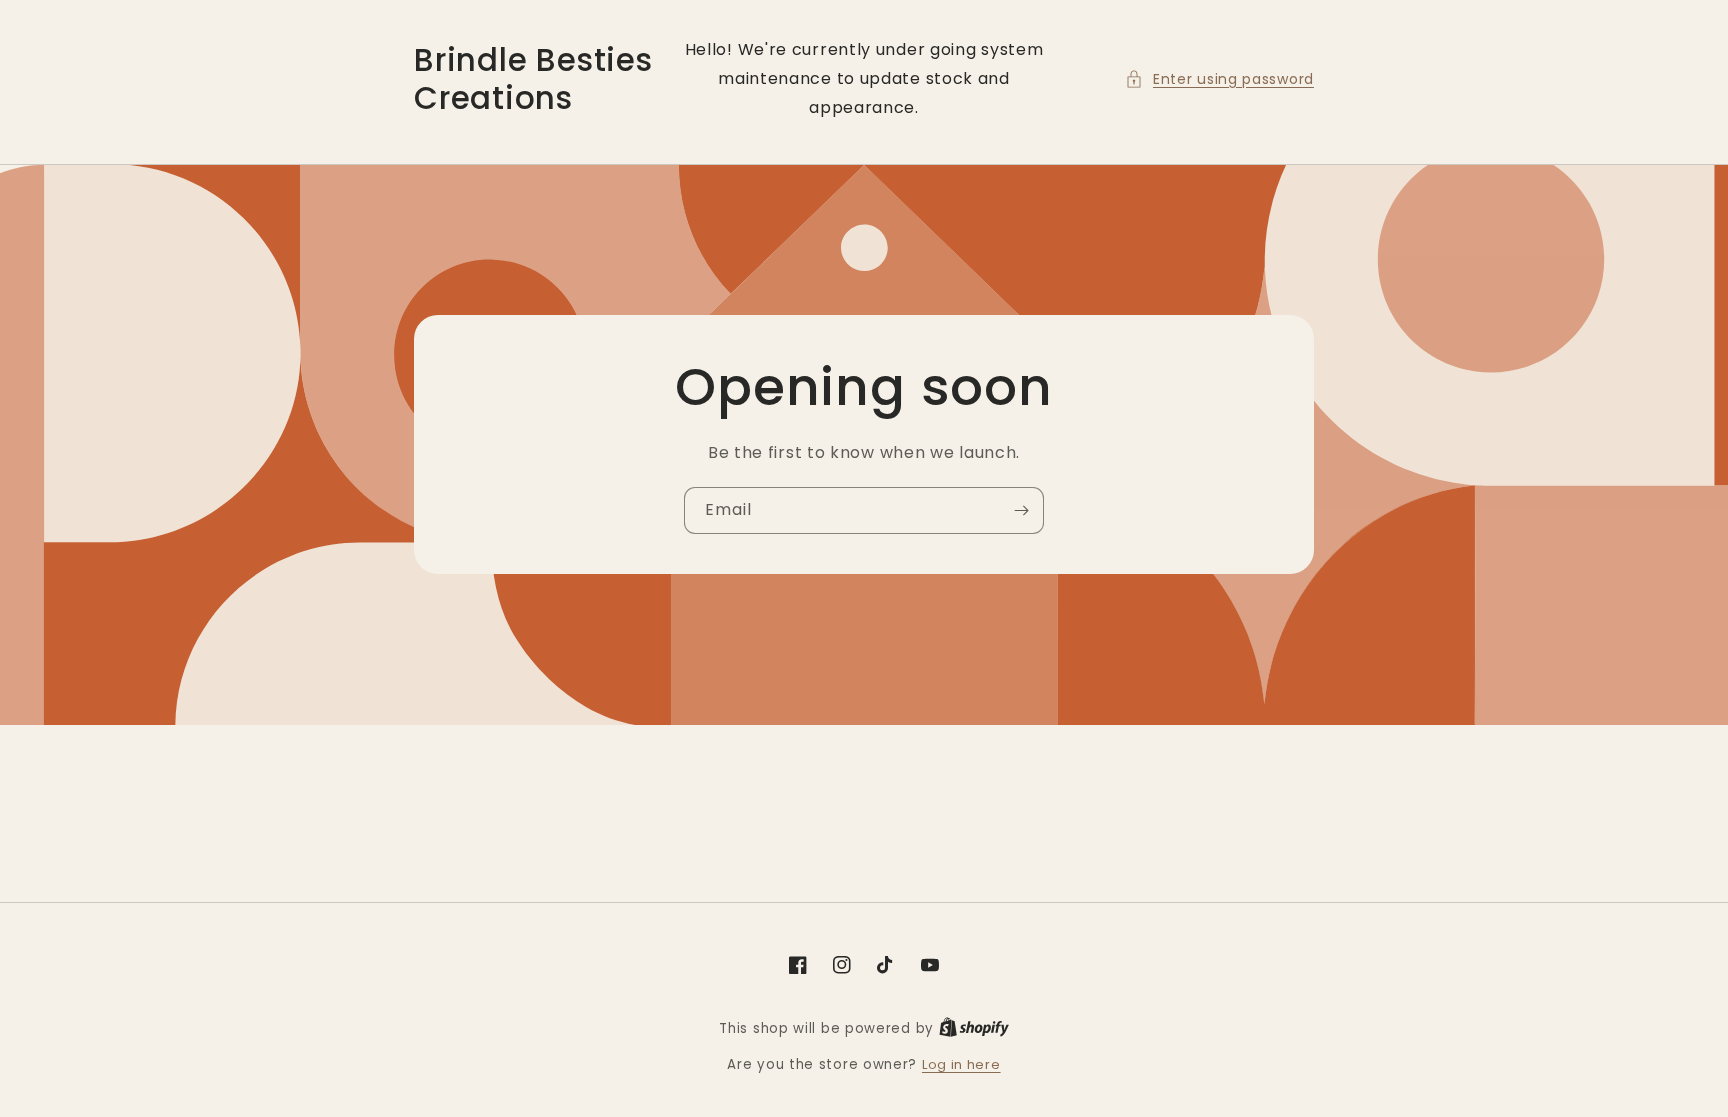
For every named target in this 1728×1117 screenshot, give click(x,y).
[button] (1219, 79)
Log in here (961, 1064)
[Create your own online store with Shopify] (974, 1028)
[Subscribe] (1021, 510)
